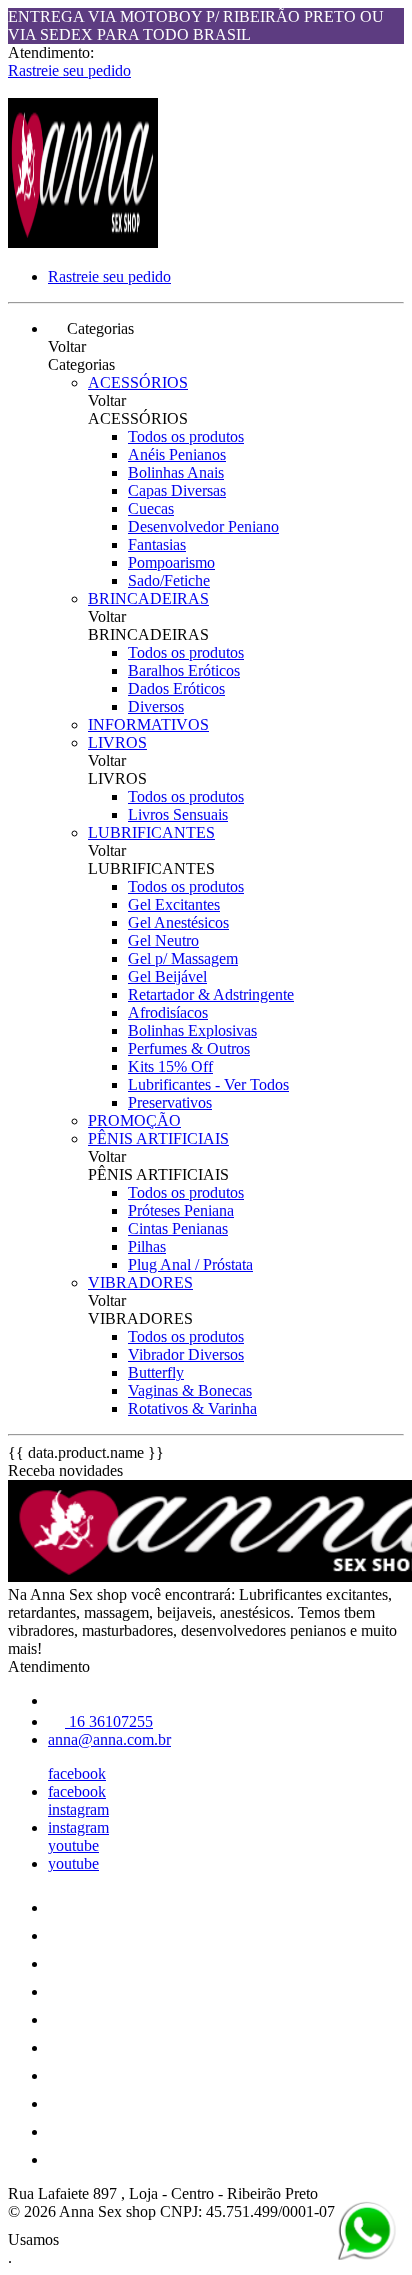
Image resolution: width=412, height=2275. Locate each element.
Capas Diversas (177, 490)
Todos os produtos (186, 436)
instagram (78, 1809)
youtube (73, 1845)
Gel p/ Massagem (183, 958)
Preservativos (170, 1102)
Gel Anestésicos (178, 922)
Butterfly (156, 1372)
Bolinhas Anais (176, 472)
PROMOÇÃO (134, 1120)
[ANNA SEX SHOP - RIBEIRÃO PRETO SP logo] (83, 242)
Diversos (156, 706)
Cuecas (151, 508)
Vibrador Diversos (186, 1354)
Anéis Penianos (177, 454)
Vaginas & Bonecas (190, 1390)
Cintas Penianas (178, 1228)
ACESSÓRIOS (138, 382)
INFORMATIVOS (148, 724)
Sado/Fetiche (169, 580)
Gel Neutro (163, 940)
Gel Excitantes (174, 904)
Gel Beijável (167, 976)
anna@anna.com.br (109, 1739)
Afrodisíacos (168, 1012)
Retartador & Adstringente (211, 994)
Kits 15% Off (170, 1066)
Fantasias (157, 544)
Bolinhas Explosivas (192, 1030)
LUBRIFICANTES (151, 832)
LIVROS (117, 742)
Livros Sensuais (178, 814)
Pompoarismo (171, 562)
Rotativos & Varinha (192, 1408)
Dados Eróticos (176, 688)
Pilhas (147, 1246)
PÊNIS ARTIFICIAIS (158, 1138)
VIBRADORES (140, 1282)
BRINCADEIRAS (148, 598)
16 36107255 (109, 1721)
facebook (77, 1773)
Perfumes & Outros (189, 1048)
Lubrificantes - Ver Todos (208, 1084)
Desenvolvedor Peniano (203, 526)
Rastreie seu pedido (69, 70)
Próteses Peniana (181, 1210)
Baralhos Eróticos (184, 670)
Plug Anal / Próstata (190, 1264)
